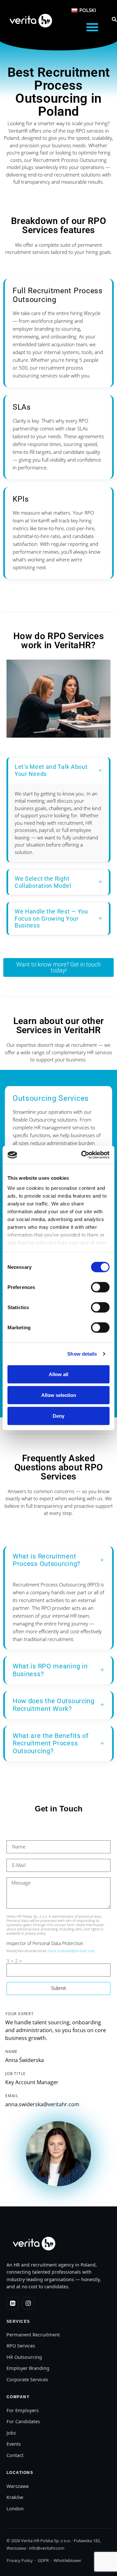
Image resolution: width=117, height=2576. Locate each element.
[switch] (100, 1287)
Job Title (15, 2074)
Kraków (15, 2497)
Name (11, 2052)
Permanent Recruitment (33, 2334)
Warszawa (18, 2486)
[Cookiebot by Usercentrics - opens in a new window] (83, 1155)
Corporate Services (27, 2379)
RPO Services (21, 2346)
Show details (82, 1354)
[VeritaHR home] (33, 2243)
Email (12, 2096)
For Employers (23, 2410)
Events (14, 2444)
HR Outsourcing (24, 2357)
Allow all (58, 1374)
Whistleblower (67, 2560)
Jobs (11, 2433)
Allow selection (59, 1395)
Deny (58, 1416)
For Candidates (23, 2421)
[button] (92, 27)
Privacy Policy (20, 2560)
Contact (15, 2455)
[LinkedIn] (13, 2303)
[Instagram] (28, 2303)
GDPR (43, 2560)
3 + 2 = (14, 1961)
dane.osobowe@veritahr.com (72, 1951)
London (15, 2508)
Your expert (19, 2014)
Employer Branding (28, 2368)
